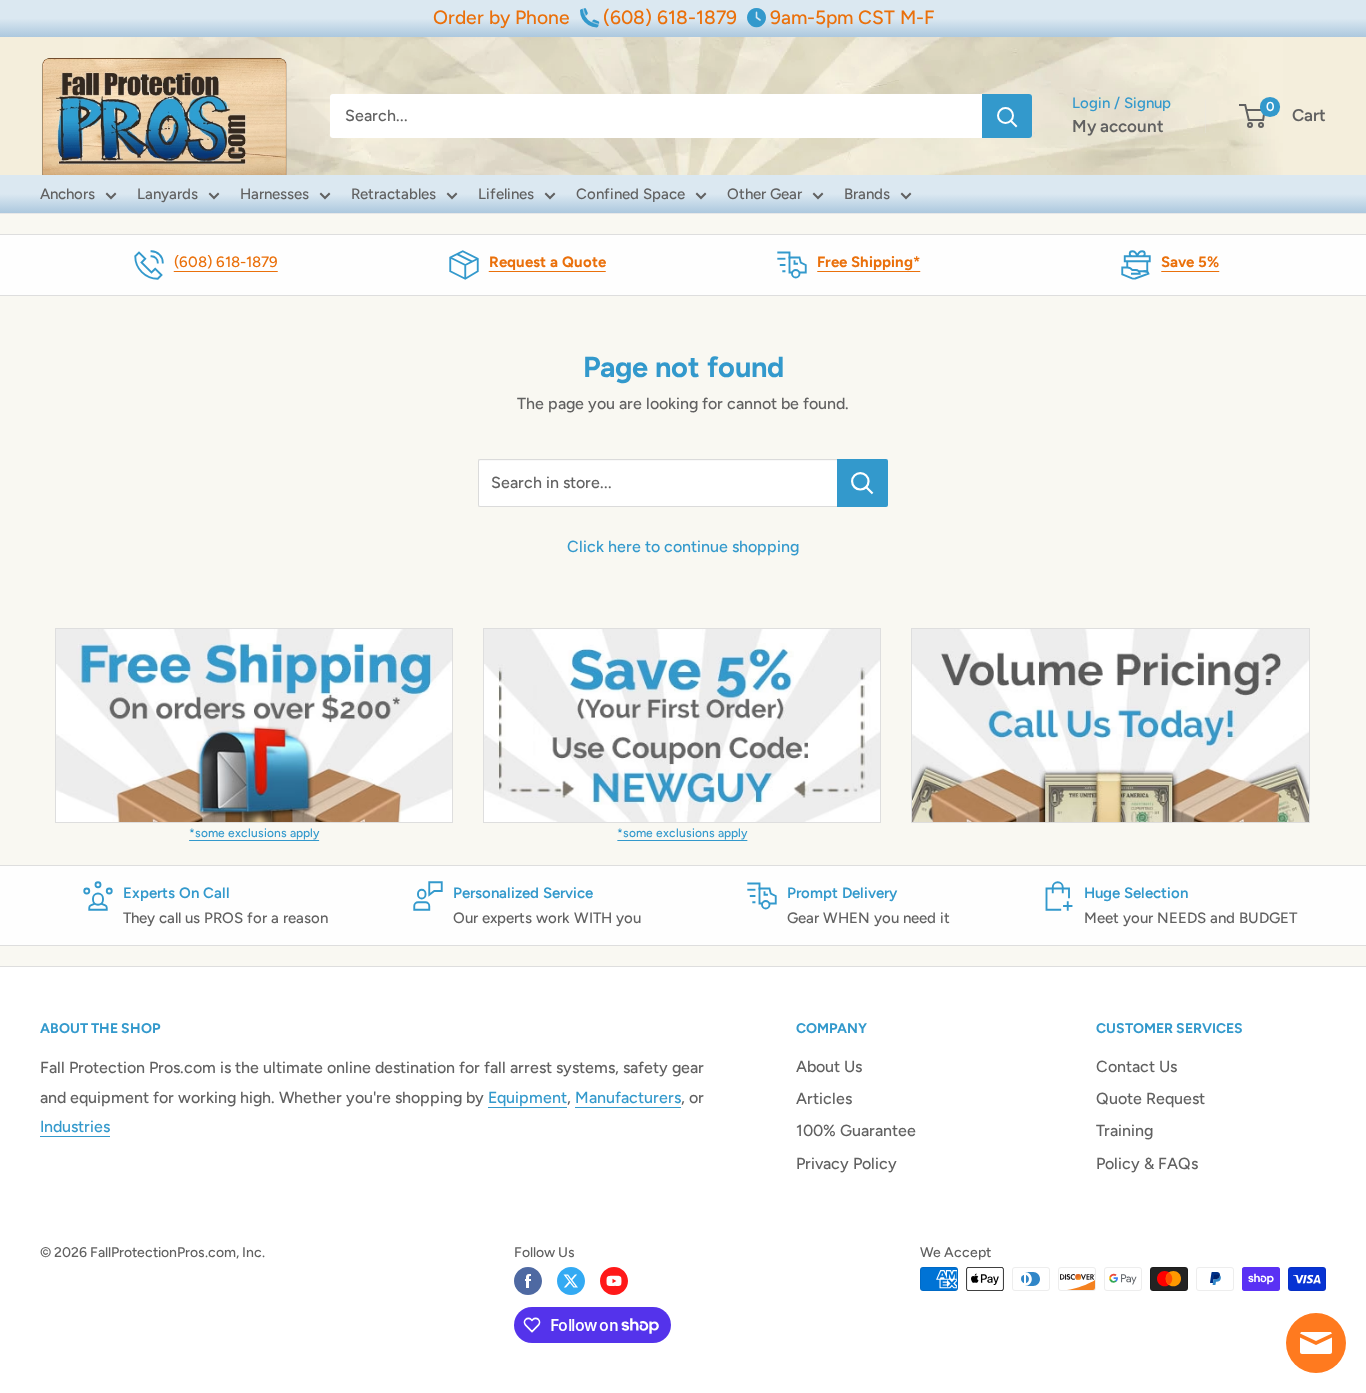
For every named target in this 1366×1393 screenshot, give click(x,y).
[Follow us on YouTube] (614, 1281)
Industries (75, 1126)
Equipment (527, 1097)
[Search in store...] (862, 483)
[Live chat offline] (1316, 1343)
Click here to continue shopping (683, 546)
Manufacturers (628, 1097)
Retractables (393, 194)
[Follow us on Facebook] (528, 1281)
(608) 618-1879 (226, 262)
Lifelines (506, 194)
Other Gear (764, 194)
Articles (824, 1098)
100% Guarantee (856, 1130)
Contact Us (1136, 1066)
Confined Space (630, 194)
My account (1118, 126)
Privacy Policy (846, 1163)
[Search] (1007, 116)
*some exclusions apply (254, 833)
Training (1124, 1130)
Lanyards (167, 194)
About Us (829, 1066)
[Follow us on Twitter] (571, 1281)
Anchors (67, 194)
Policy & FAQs (1147, 1163)
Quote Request (1150, 1098)
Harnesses (274, 194)
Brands (867, 194)
